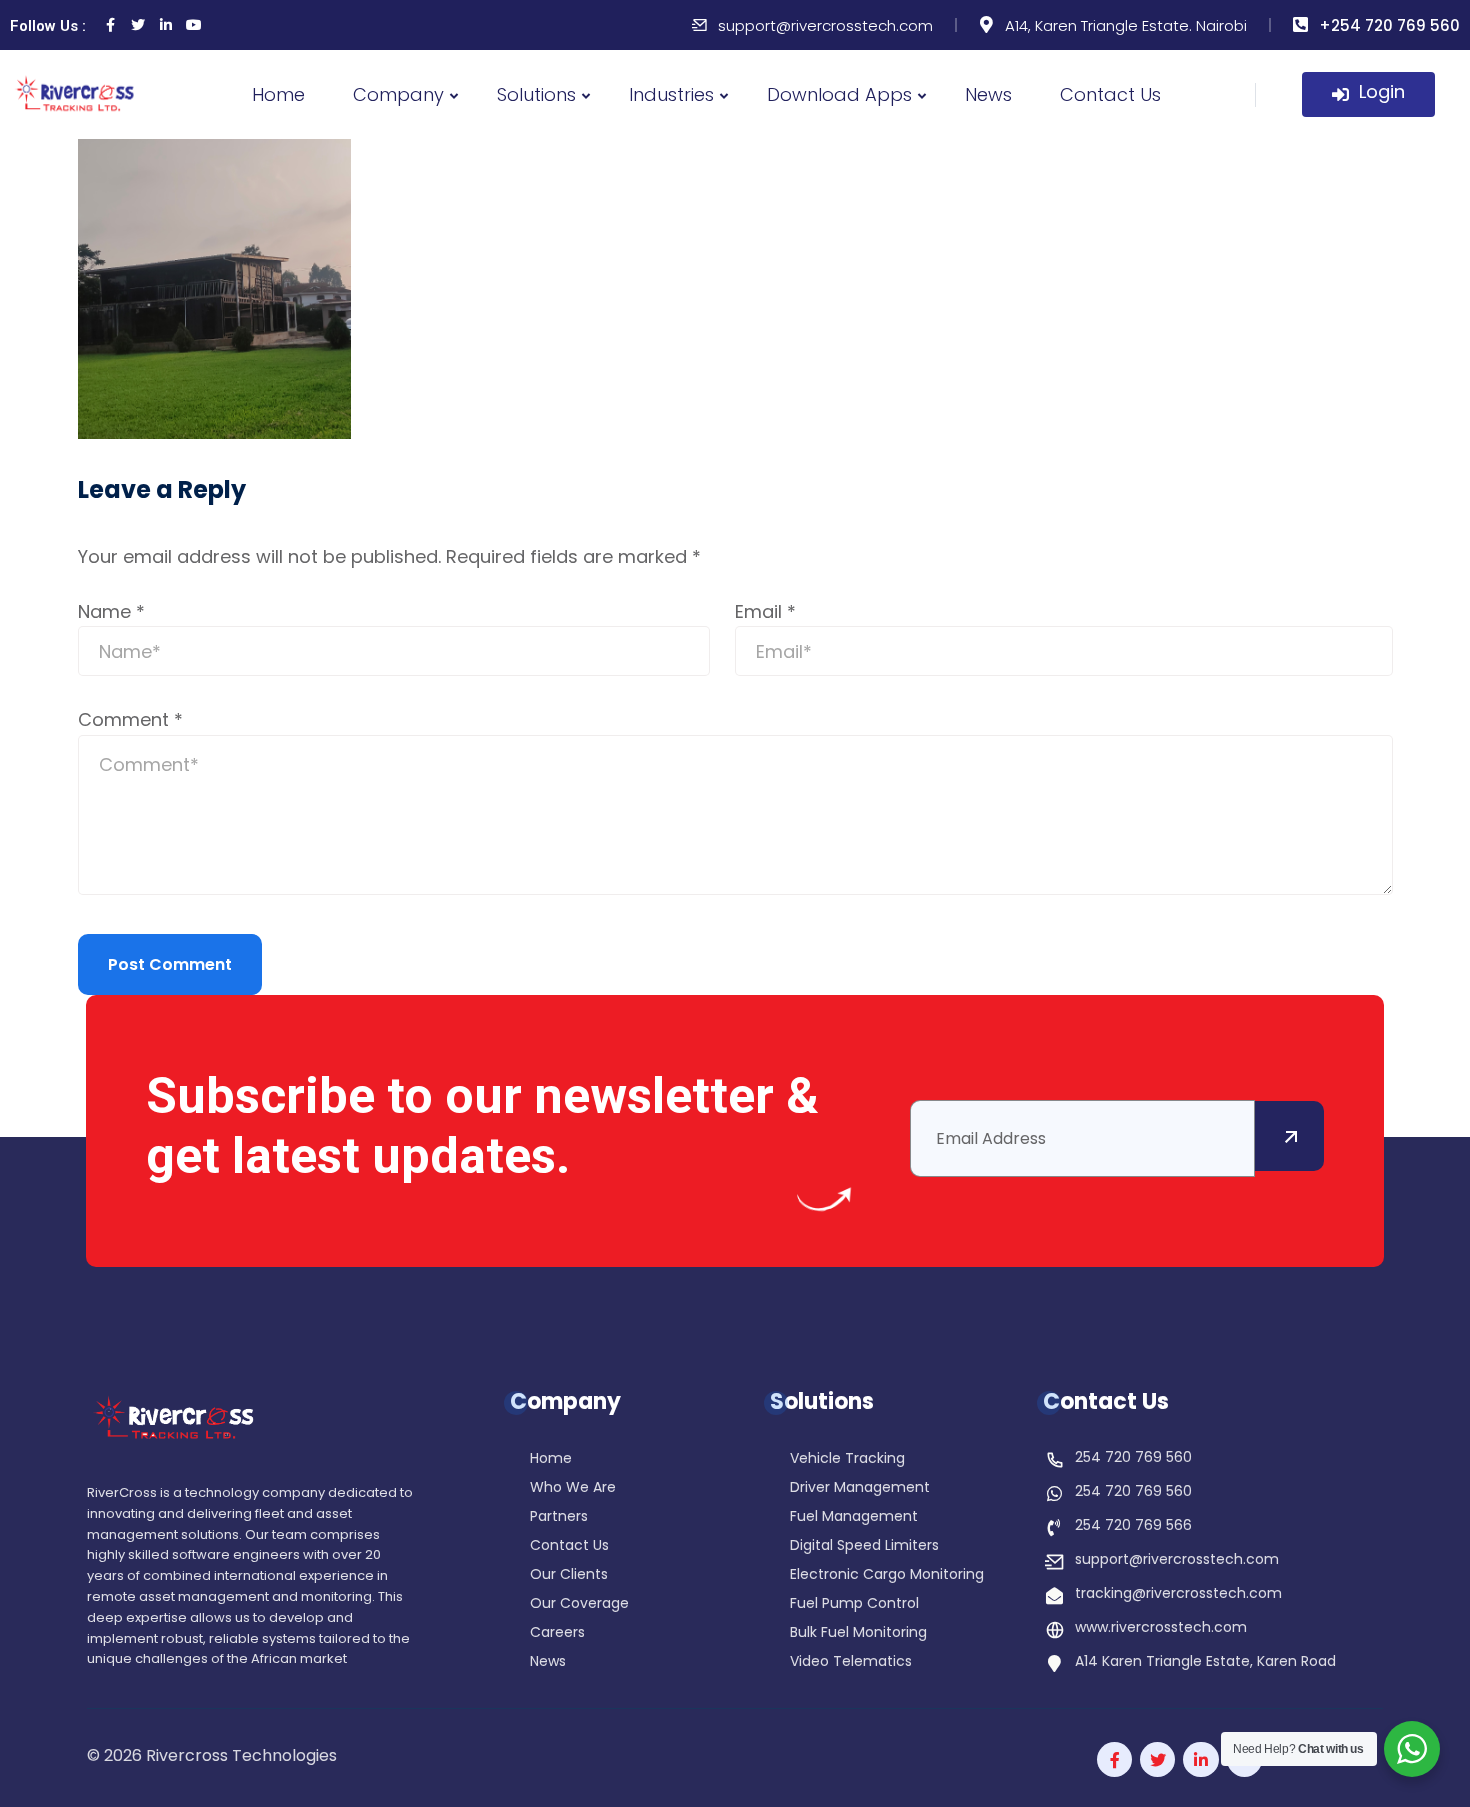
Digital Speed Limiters (864, 1546)
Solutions (536, 94)
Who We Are (573, 1488)
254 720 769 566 (1133, 1525)
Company (398, 94)
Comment (130, 719)
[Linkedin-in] (166, 25)
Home (278, 94)
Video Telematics (851, 1662)
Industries (671, 94)
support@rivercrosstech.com (825, 25)
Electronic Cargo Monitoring (887, 1575)
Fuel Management (854, 1517)
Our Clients (569, 1575)
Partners (559, 1517)
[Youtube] (194, 25)
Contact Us (1110, 94)
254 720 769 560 (1133, 1457)
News (988, 94)
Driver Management (860, 1488)
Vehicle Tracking (847, 1459)
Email (765, 611)
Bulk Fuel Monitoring (858, 1633)
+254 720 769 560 (1389, 25)
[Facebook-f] (1114, 1759)
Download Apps (839, 94)
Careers (557, 1633)
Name (111, 611)
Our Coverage (579, 1604)
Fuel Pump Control (854, 1604)
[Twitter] (138, 25)
